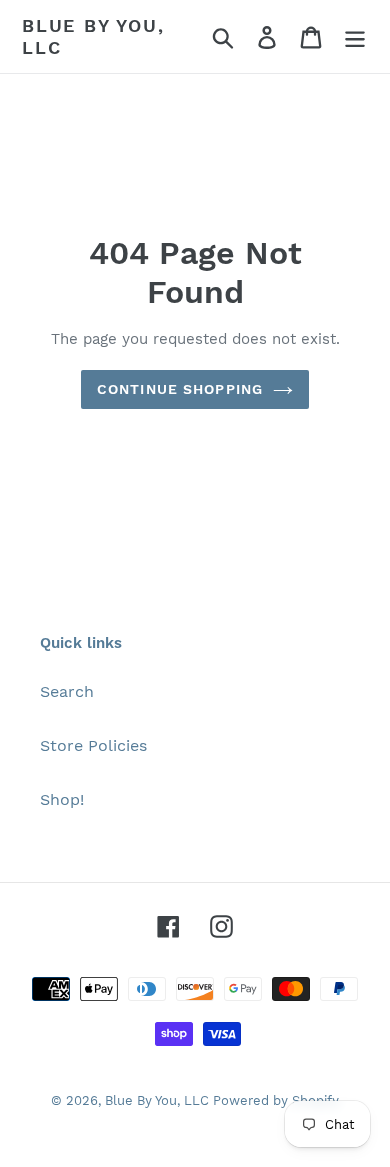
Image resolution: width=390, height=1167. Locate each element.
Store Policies (93, 745)
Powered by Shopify (276, 1100)
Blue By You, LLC (93, 36)
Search (67, 691)
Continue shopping (180, 389)
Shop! (62, 799)
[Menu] (355, 36)
